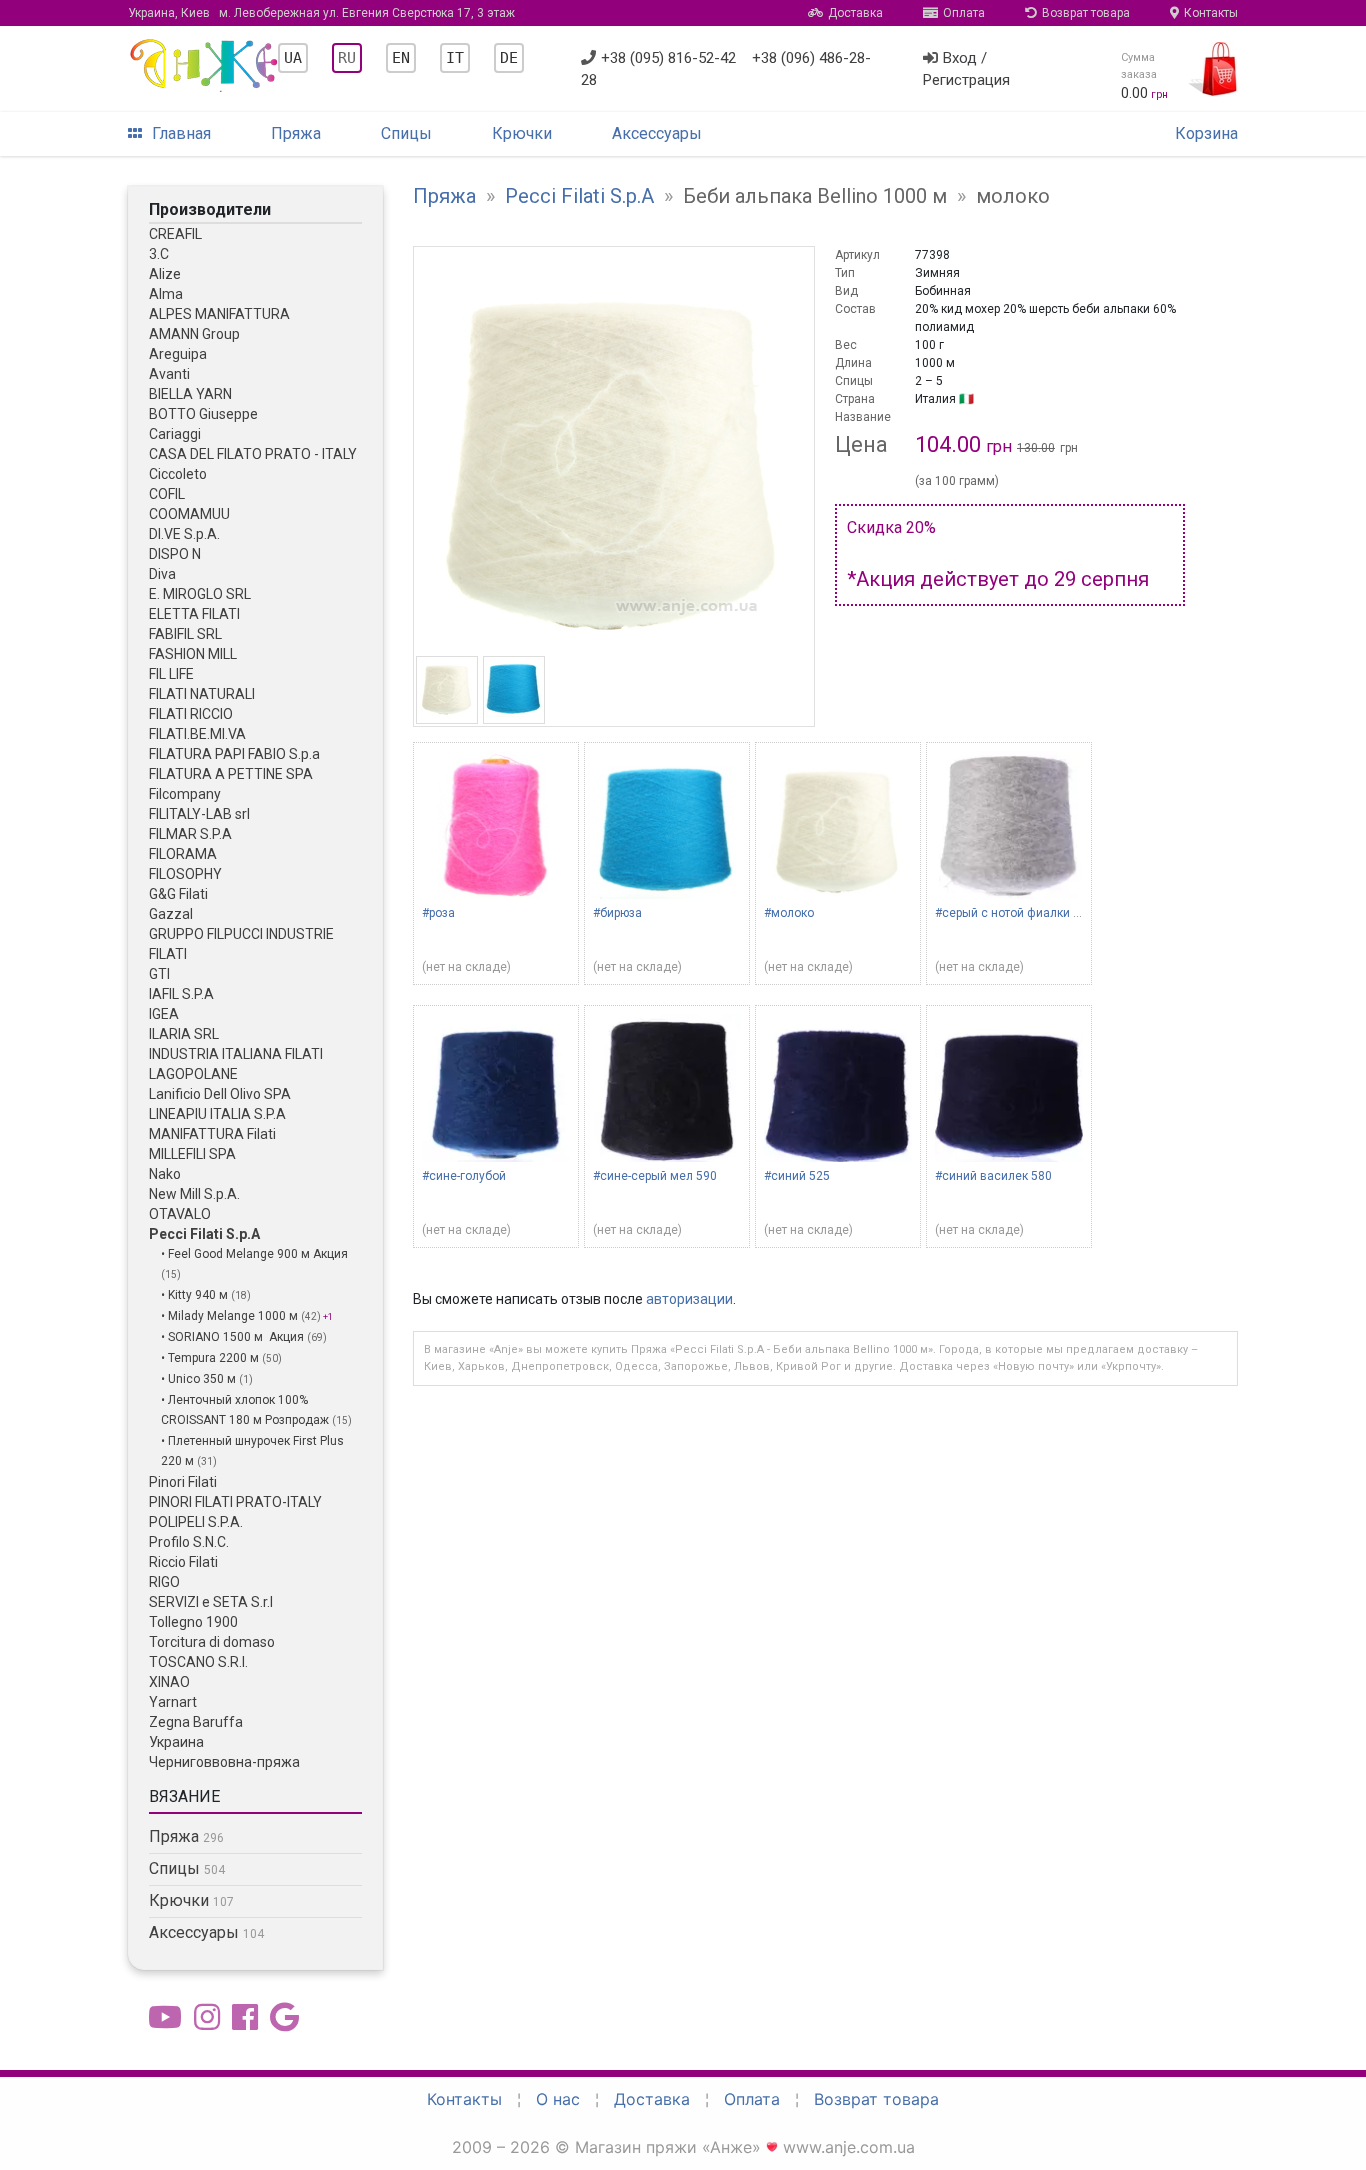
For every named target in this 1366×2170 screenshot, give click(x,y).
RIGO (164, 1582)
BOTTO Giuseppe (203, 414)
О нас (558, 2099)
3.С (159, 254)
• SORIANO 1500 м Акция (234, 1337)
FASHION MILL (193, 654)
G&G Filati (178, 894)
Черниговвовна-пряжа (224, 1762)
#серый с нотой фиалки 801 (1014, 913)
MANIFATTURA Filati (212, 1134)
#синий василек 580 (993, 1176)
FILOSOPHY (185, 874)
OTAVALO (180, 1214)
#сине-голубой (464, 1176)
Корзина (1206, 133)
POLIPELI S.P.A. (196, 1522)
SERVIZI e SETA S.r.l (211, 1602)
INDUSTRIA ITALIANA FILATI (236, 1054)
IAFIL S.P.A (181, 994)
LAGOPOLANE (193, 1074)
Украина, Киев (321, 13)
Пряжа (296, 133)
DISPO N (175, 554)
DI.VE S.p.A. (184, 534)
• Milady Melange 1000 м (231, 1316)
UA (293, 58)
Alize (165, 274)
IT (455, 58)
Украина (176, 1742)
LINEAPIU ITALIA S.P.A (217, 1114)
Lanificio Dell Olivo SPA (220, 1094)
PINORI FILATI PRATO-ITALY (235, 1502)
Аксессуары (657, 133)
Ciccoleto (178, 474)
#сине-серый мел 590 (655, 1176)
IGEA (164, 1014)
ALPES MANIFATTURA (219, 314)
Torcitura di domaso (212, 1642)
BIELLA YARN (190, 394)
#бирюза (617, 913)
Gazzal (171, 914)
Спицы (406, 133)
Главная (181, 133)
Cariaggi (175, 434)
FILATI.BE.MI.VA (197, 734)
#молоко (789, 913)
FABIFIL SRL (185, 634)
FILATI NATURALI (202, 694)
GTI (159, 974)
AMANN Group (194, 334)
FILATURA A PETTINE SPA (231, 774)
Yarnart (173, 1702)
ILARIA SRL (184, 1034)
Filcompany (185, 794)
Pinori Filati (183, 1482)
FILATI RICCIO (191, 714)
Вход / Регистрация (966, 69)
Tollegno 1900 (193, 1622)
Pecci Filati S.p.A (204, 1234)
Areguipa (178, 354)
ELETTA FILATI (194, 614)
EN (401, 58)
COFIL (167, 494)
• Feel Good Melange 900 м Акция (254, 1254)
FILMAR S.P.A (190, 834)
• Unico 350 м (200, 1379)
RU (347, 58)
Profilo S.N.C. (189, 1542)
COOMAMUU (189, 514)
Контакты (1211, 13)
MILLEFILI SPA (192, 1154)
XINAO (169, 1682)
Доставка (855, 13)
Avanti (169, 374)
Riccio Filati (183, 1562)
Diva (162, 574)
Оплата (964, 13)
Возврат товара (1086, 13)
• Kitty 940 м (196, 1295)
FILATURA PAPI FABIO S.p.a (234, 754)
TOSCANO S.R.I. (198, 1662)
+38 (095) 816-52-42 (668, 58)
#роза (438, 913)
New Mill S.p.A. (194, 1194)
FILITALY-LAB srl (199, 814)
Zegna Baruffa (196, 1722)
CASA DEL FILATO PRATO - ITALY (253, 454)
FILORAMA (183, 854)
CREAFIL (175, 234)
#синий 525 (797, 1176)
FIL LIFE (171, 674)
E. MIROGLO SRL (200, 594)
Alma (166, 294)
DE (509, 58)
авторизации (689, 1299)
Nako (165, 1174)
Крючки (522, 133)
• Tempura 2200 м (211, 1358)
